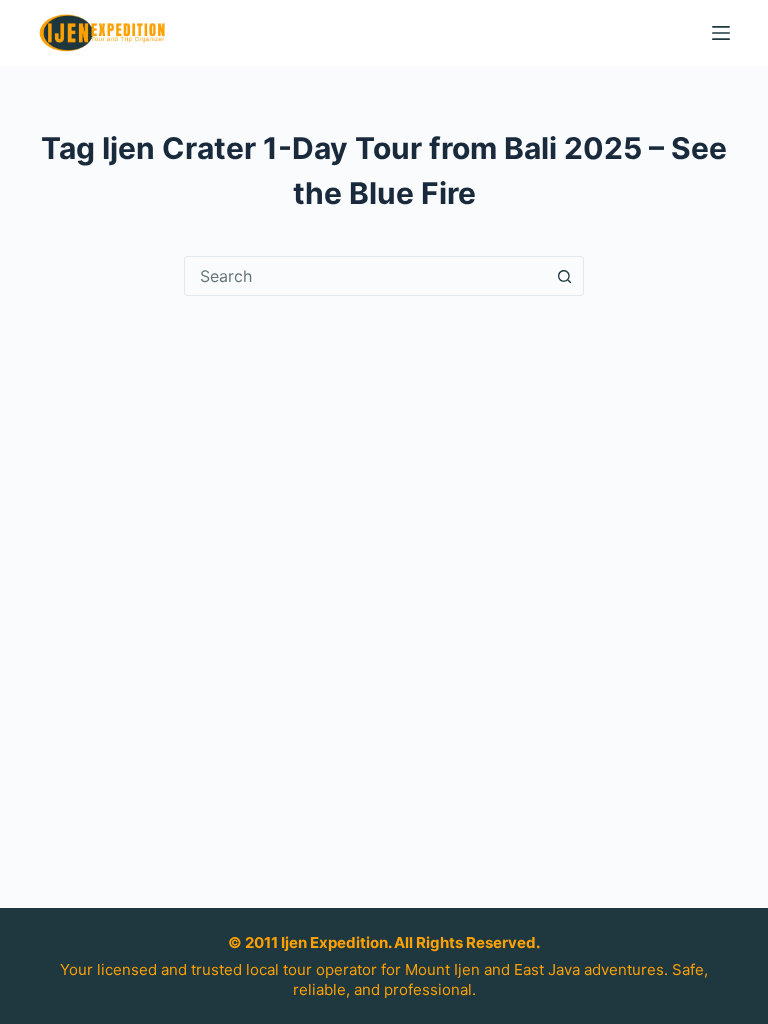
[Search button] (564, 276)
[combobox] (365, 276)
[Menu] (721, 33)
